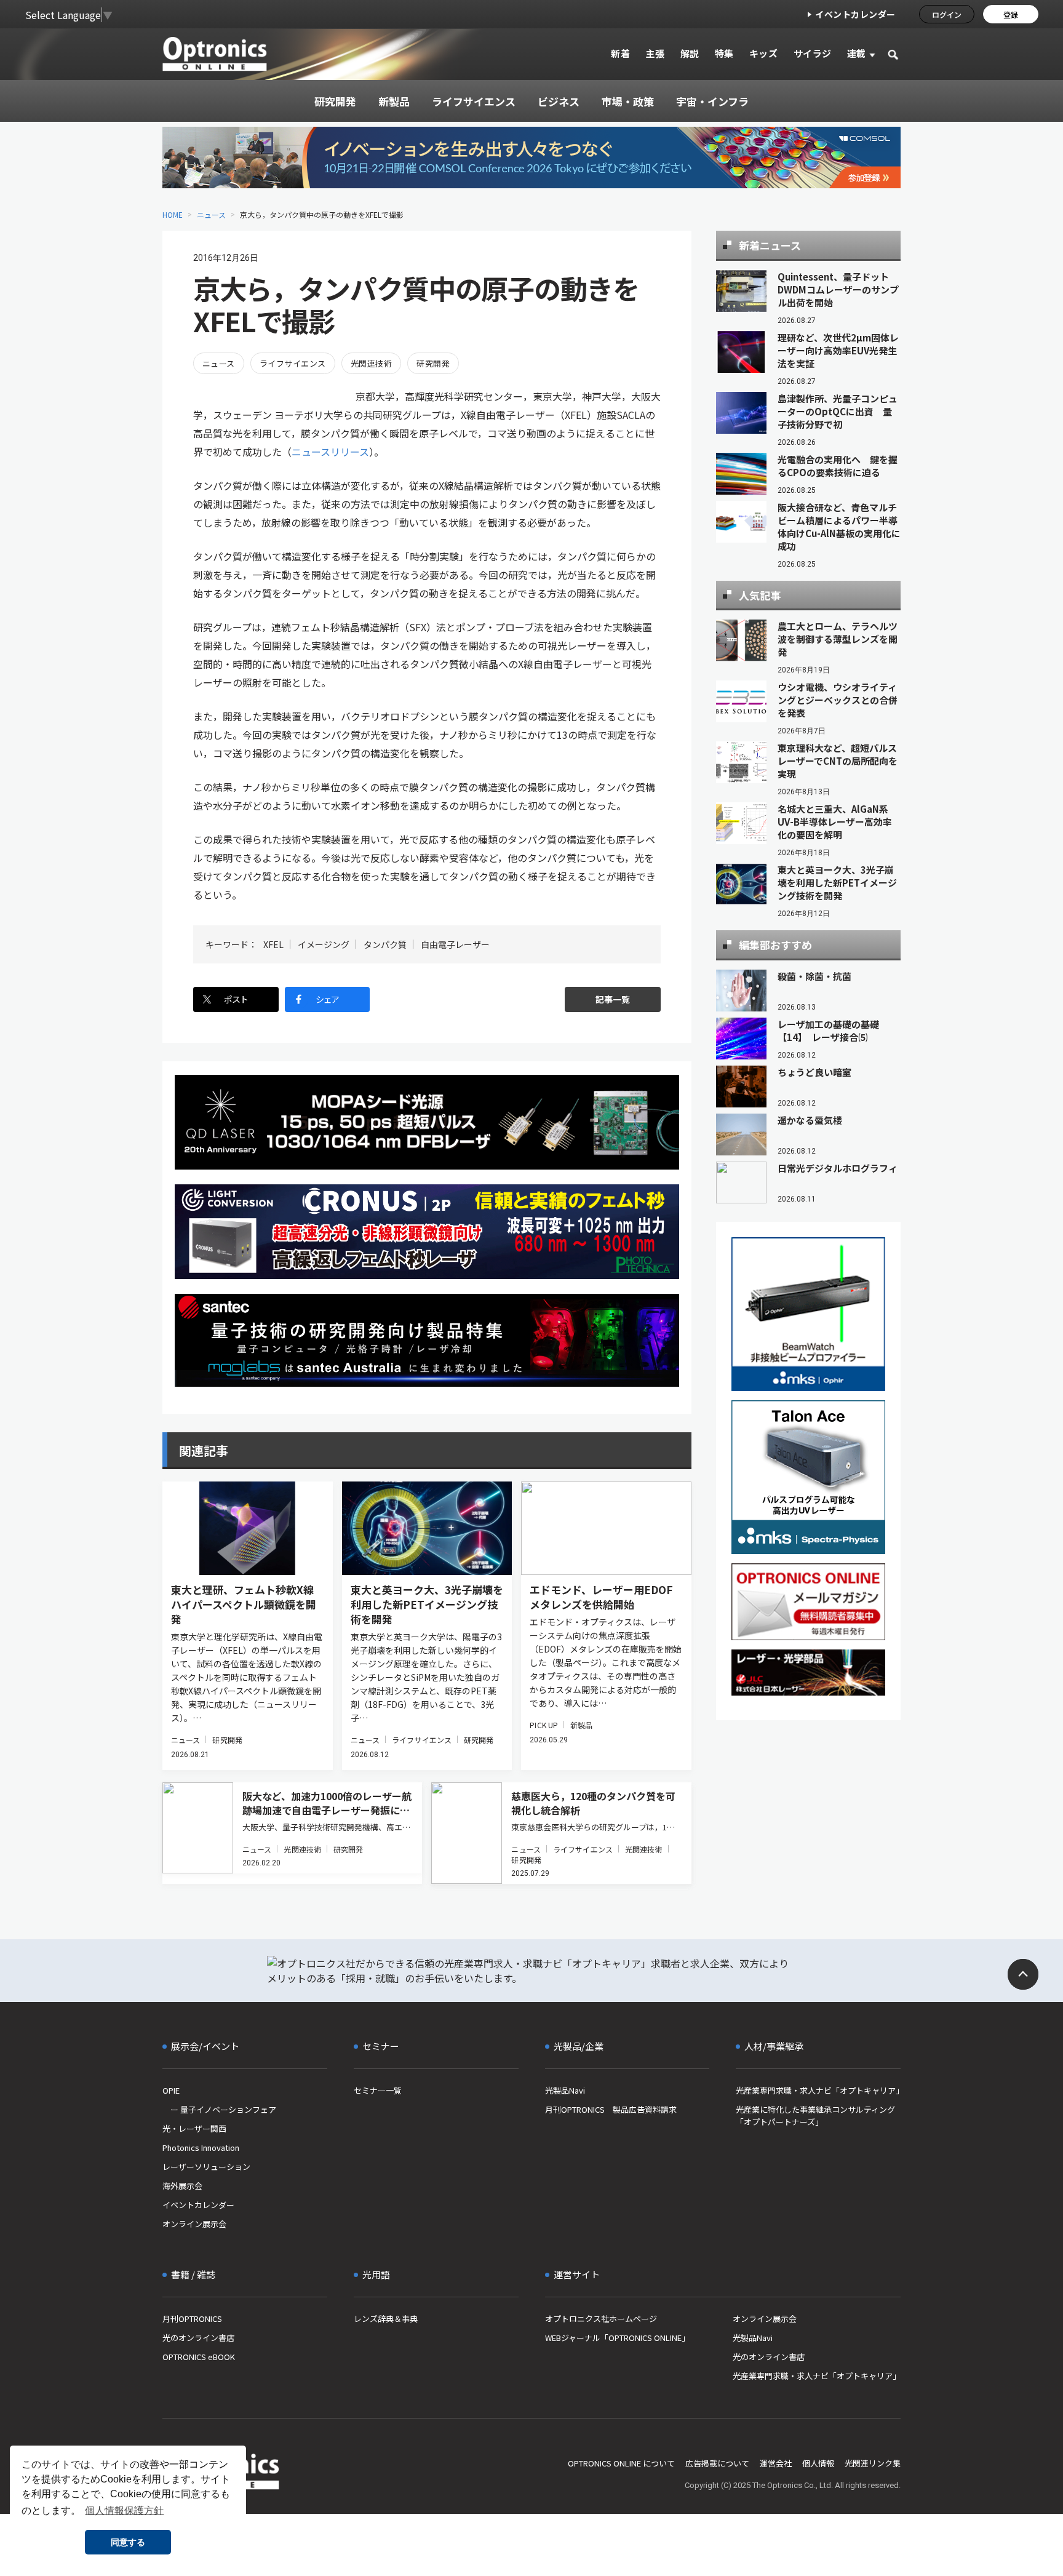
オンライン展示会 (194, 2224)
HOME (173, 214)
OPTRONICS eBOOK (199, 2357)
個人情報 (818, 2463)
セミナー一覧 (378, 2090)
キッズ (764, 53)
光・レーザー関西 (194, 2128)
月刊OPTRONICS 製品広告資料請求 (611, 2109)
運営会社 (776, 2463)
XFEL (273, 944)
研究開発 (433, 363)
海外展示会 (182, 2186)
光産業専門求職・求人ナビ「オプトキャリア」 (818, 2090)
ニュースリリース (330, 452)
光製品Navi (565, 2090)
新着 (620, 53)
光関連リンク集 (873, 2463)
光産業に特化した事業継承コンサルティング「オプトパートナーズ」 (815, 2115)
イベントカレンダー (855, 14)
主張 (655, 53)
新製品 (581, 1725)
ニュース (211, 214)
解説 (690, 53)
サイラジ (813, 53)
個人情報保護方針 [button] (124, 2510)
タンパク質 (385, 944)
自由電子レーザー (455, 944)
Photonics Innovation (201, 2147)
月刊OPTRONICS (192, 2319)
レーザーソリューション (206, 2167)
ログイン (947, 14)
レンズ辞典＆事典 (386, 2319)
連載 (857, 53)
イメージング (324, 944)
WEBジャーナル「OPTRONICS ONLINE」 (617, 2338)
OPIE (171, 2090)
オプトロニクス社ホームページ (601, 2319)
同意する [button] (128, 2542)
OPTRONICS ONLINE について (621, 2463)
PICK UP (544, 1725)
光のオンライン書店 (198, 2338)
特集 (724, 53)
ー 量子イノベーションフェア (219, 2109)
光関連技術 (371, 363)
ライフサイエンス (293, 363)
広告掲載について (717, 2463)
